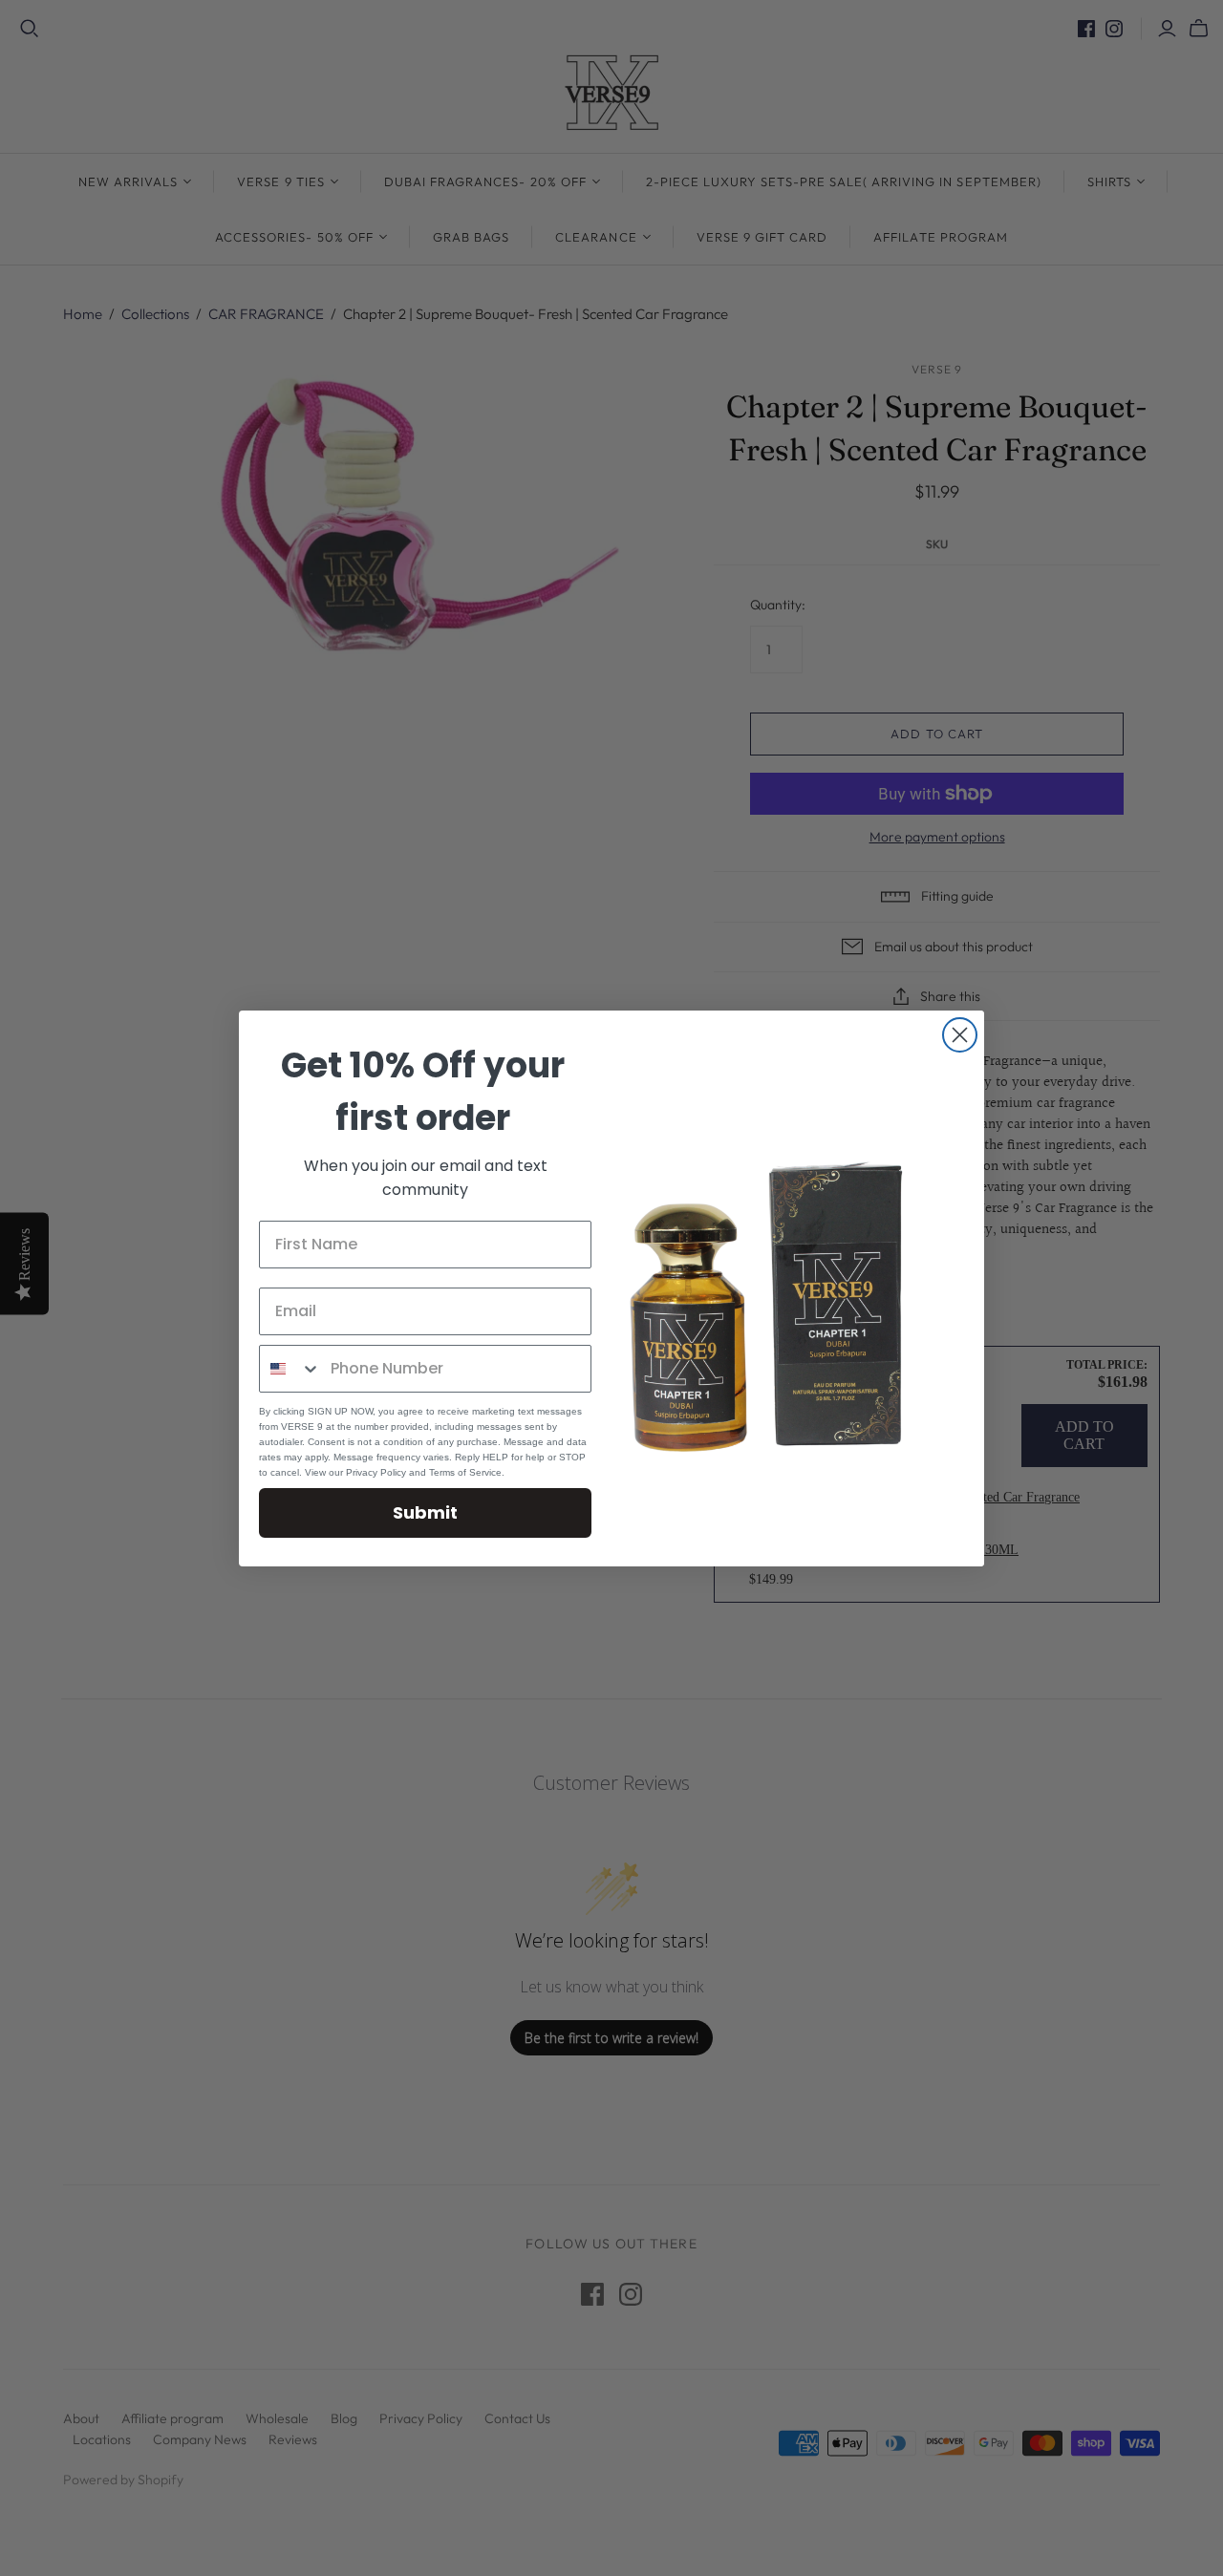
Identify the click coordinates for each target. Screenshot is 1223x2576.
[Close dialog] (960, 1035)
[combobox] (290, 1369)
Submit (425, 1512)
